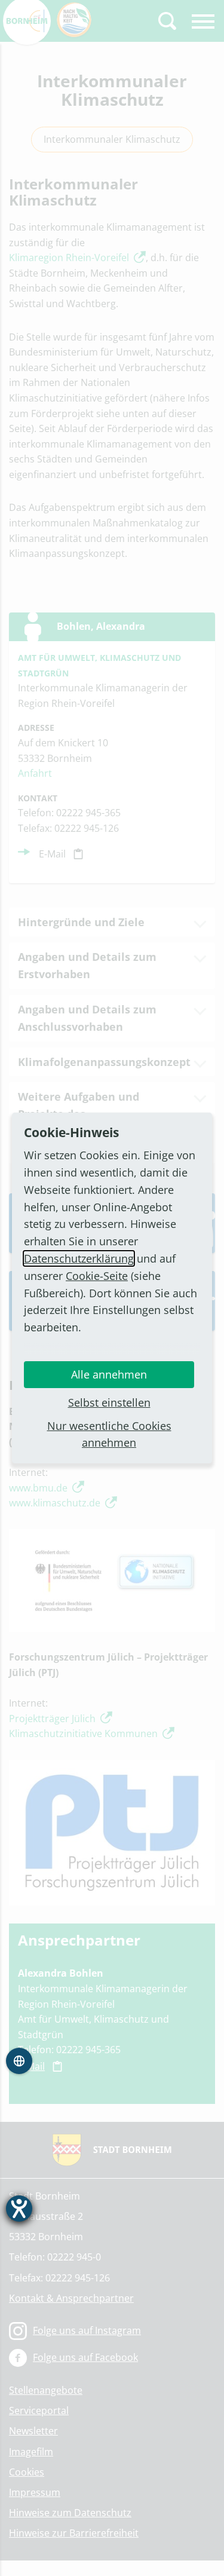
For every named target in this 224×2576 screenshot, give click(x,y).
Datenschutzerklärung (79, 1258)
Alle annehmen (109, 1374)
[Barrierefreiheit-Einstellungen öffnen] (19, 2209)
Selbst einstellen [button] (109, 1402)
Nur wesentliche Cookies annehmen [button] (109, 1434)
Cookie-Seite (97, 1276)
